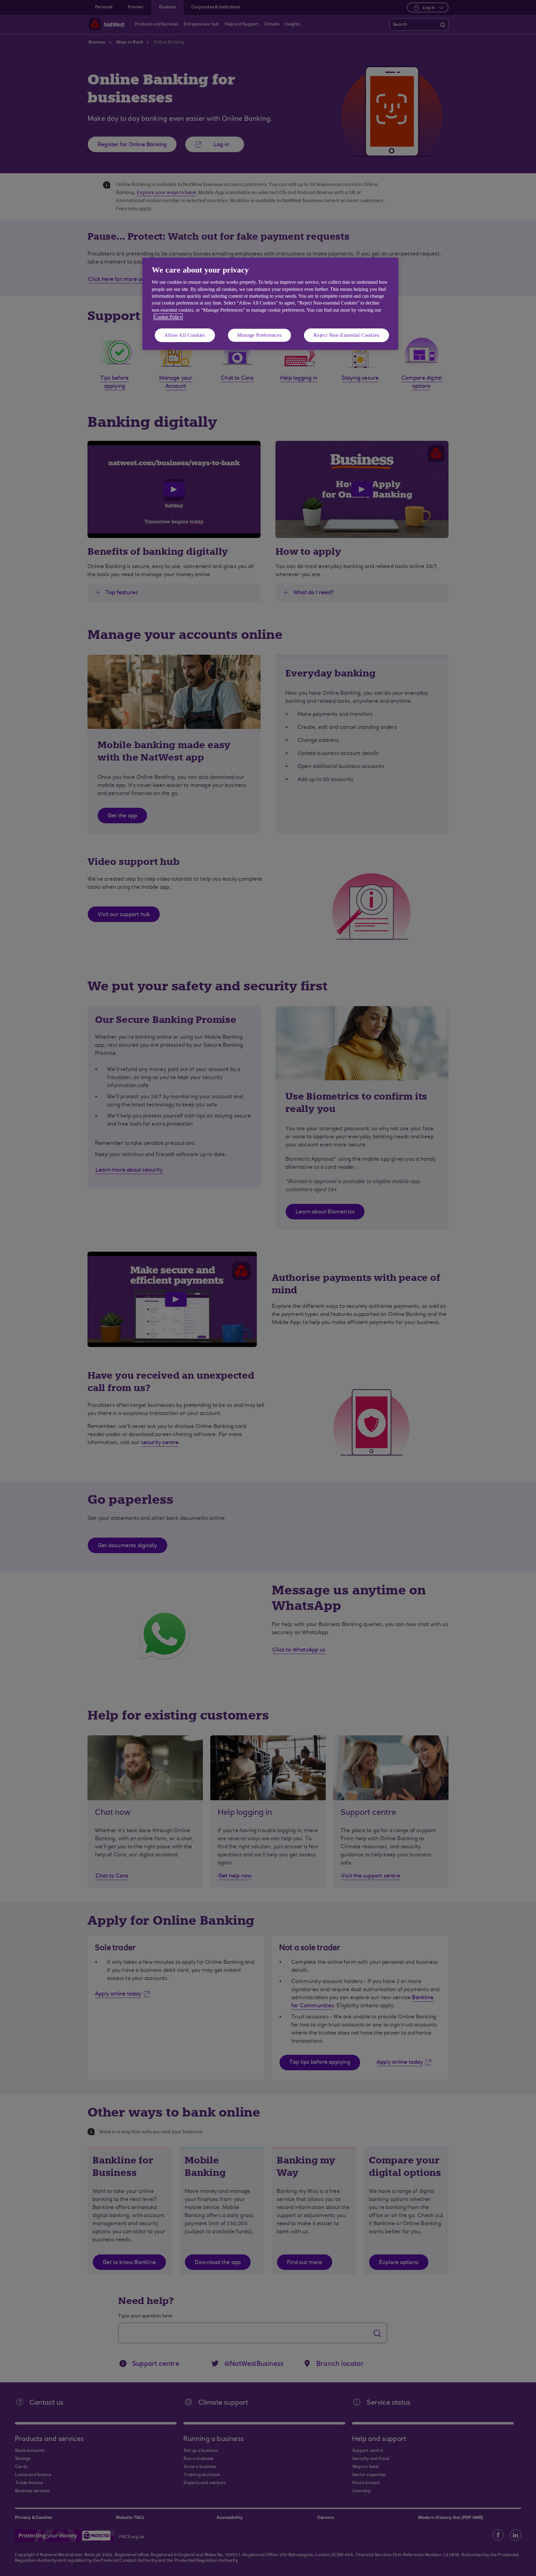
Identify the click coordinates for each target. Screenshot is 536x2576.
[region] (270, 304)
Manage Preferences (259, 335)
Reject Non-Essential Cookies (346, 335)
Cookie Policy (168, 317)
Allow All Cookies (185, 335)
